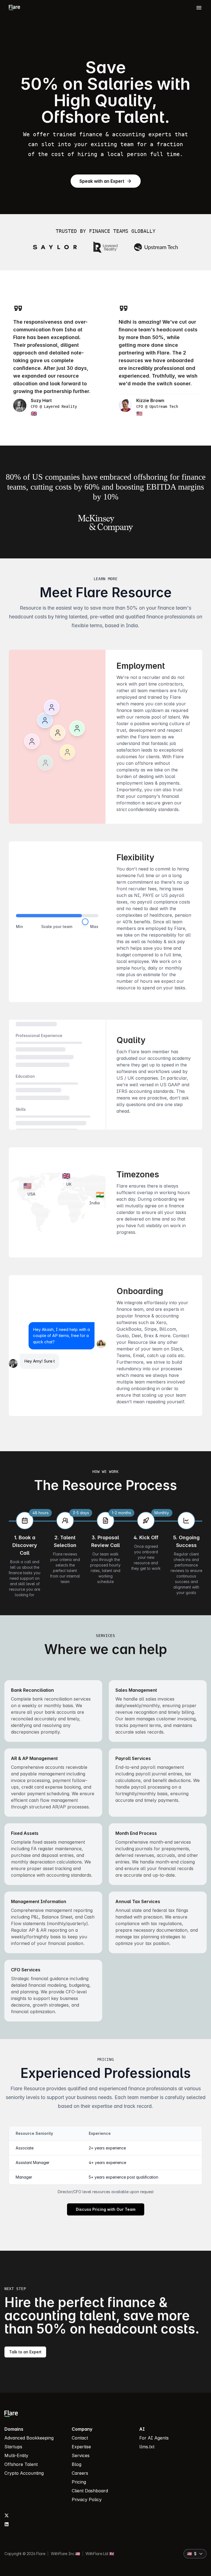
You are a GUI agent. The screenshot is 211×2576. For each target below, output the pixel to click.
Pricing (79, 2482)
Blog (77, 2464)
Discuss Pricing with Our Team (106, 2209)
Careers (80, 2473)
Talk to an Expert (25, 2352)
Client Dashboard (90, 2491)
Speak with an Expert (102, 181)
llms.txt (147, 2447)
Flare (41, 2554)
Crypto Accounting (24, 2473)
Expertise (81, 2447)
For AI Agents (154, 2438)
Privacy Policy (87, 2499)
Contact (80, 2438)
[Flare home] (14, 7)
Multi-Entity (16, 2455)
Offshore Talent (21, 2464)
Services (81, 2455)
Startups (13, 2447)
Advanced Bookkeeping (29, 2438)
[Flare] (102, 2414)
